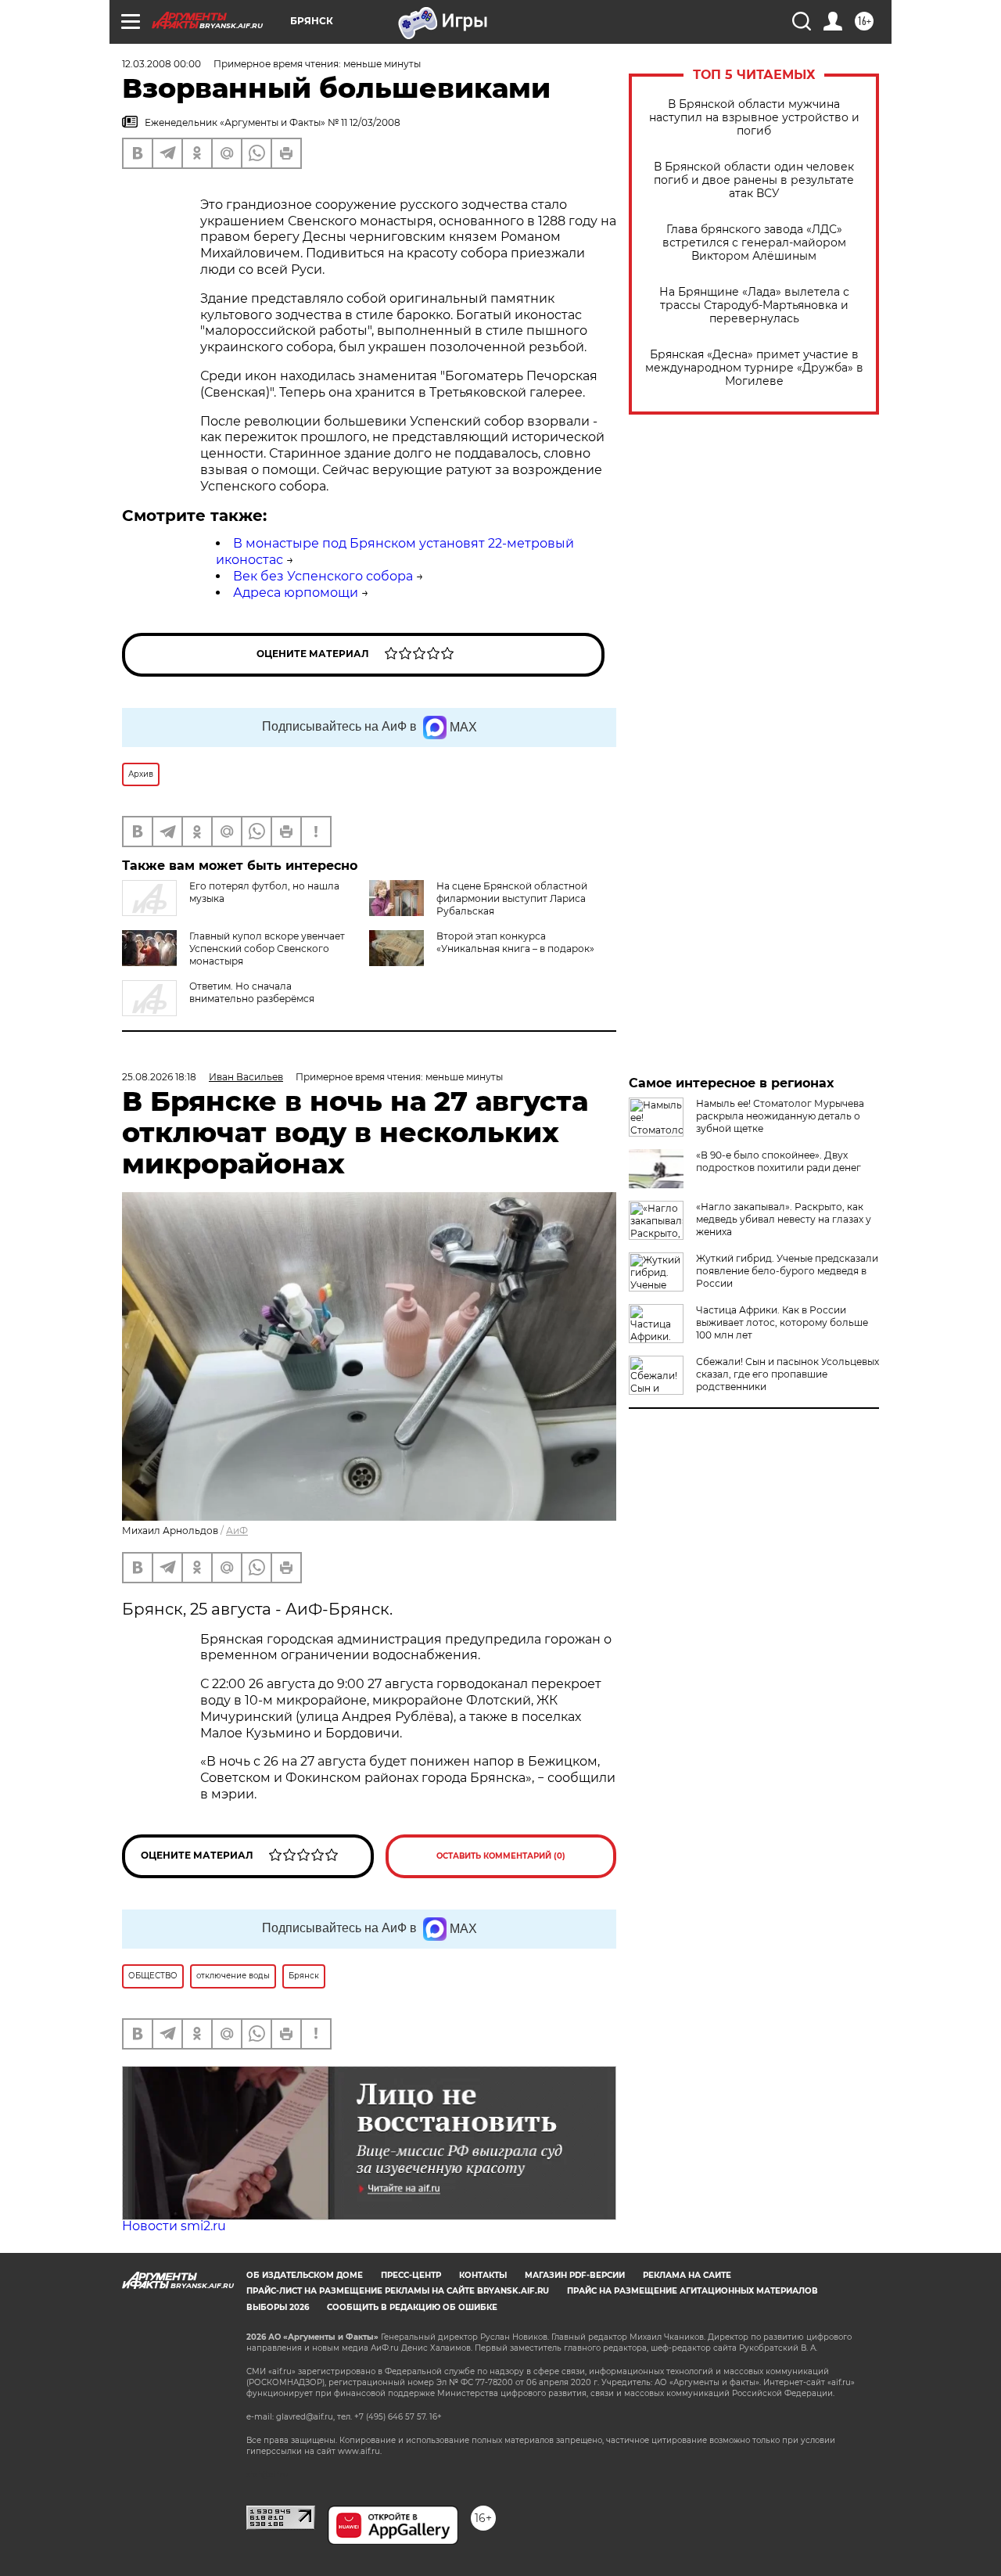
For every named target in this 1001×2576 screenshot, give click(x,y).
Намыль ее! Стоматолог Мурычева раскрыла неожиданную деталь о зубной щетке (780, 1116)
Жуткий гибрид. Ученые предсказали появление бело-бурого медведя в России (787, 1271)
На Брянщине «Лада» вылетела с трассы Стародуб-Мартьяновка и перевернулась (754, 305)
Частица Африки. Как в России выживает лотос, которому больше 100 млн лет (782, 1322)
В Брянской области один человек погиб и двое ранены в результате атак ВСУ (754, 180)
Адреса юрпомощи (296, 593)
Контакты (483, 2275)
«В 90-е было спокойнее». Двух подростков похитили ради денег (779, 1161)
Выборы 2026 (278, 2307)
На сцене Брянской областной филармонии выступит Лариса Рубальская (512, 898)
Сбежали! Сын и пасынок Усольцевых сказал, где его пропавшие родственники (788, 1374)
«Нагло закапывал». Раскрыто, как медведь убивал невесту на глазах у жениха (784, 1219)
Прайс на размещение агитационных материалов (692, 2291)
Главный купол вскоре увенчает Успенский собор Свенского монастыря (267, 948)
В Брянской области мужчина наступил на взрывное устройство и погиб (754, 118)
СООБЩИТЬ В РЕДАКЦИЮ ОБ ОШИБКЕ (412, 2307)
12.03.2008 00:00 (161, 64)
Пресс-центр (411, 2275)
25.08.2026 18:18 (159, 1077)
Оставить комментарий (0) (501, 1856)
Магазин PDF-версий (575, 2275)
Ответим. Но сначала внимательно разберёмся (252, 992)
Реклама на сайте (687, 2275)
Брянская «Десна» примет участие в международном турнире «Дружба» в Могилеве (754, 368)
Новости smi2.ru (174, 2226)
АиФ (237, 1531)
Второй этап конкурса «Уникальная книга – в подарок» (515, 942)
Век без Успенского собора (323, 576)
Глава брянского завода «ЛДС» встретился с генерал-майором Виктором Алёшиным (754, 243)
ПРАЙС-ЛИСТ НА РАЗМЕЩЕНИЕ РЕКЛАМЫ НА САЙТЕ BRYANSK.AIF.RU (398, 2291)
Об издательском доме (305, 2275)
